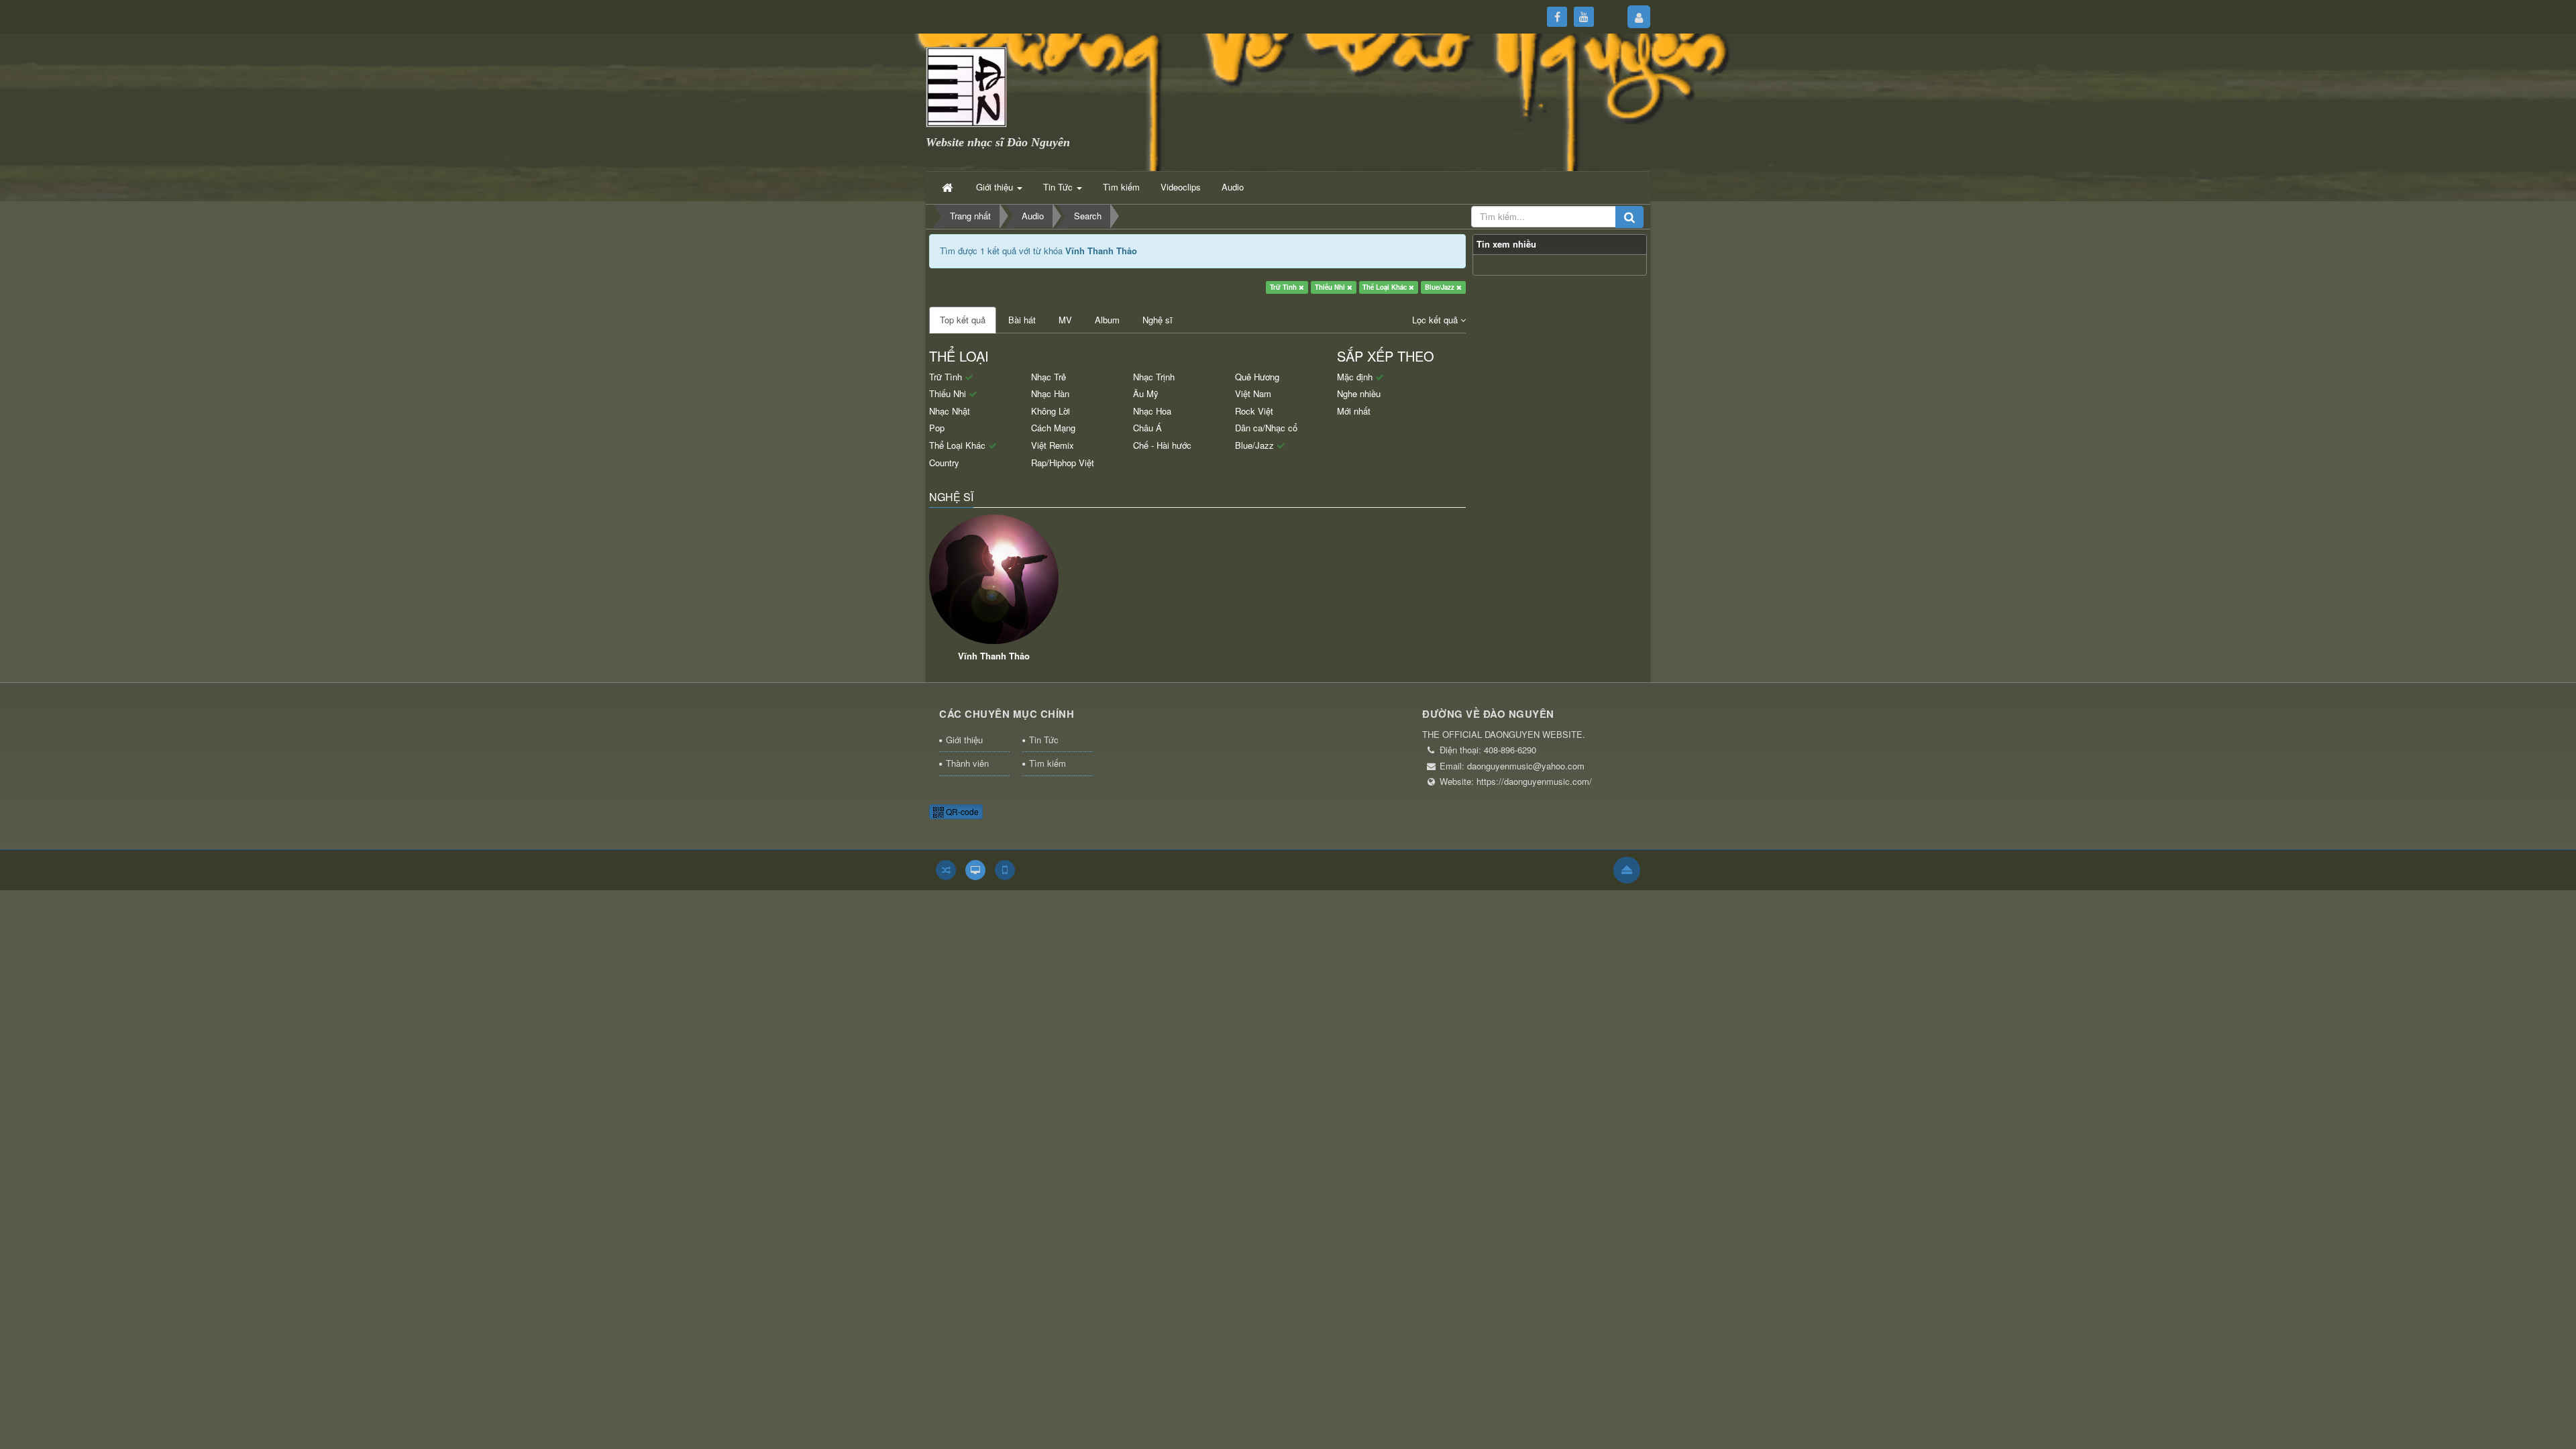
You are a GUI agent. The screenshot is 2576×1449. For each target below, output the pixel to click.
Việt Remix (1053, 445)
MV (1065, 320)
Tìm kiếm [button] (1121, 187)
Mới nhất (1354, 411)
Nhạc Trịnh (1154, 377)
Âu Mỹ (1146, 393)
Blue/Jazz (1441, 287)
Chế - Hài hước (1162, 445)
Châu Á (1147, 428)
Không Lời (1051, 411)
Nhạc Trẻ (1049, 377)
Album (1107, 320)
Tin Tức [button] (1059, 187)
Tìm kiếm (1048, 763)
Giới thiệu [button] (996, 187)
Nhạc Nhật (950, 411)
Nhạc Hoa (1152, 411)
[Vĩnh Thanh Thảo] (994, 579)
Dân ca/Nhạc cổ (1266, 428)
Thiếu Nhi (1331, 287)
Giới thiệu (964, 740)
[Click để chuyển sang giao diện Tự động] (946, 870)
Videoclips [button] (1181, 187)
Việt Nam (1253, 393)
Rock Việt (1254, 411)
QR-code (961, 811)
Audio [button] (1233, 187)
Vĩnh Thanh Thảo (994, 656)
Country (944, 463)
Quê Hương (1257, 377)
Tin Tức (1044, 740)
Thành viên (967, 763)
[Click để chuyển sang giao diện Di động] (1005, 870)
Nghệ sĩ (1158, 320)
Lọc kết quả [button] (1436, 320)
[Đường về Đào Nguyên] (966, 86)
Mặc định (1356, 377)
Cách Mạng (1053, 428)
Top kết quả (963, 320)
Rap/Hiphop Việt (1063, 463)
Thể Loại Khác (1386, 287)
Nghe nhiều (1359, 393)
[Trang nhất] (949, 187)
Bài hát (1022, 320)
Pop (937, 428)
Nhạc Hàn (1050, 393)
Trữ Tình (1284, 287)
